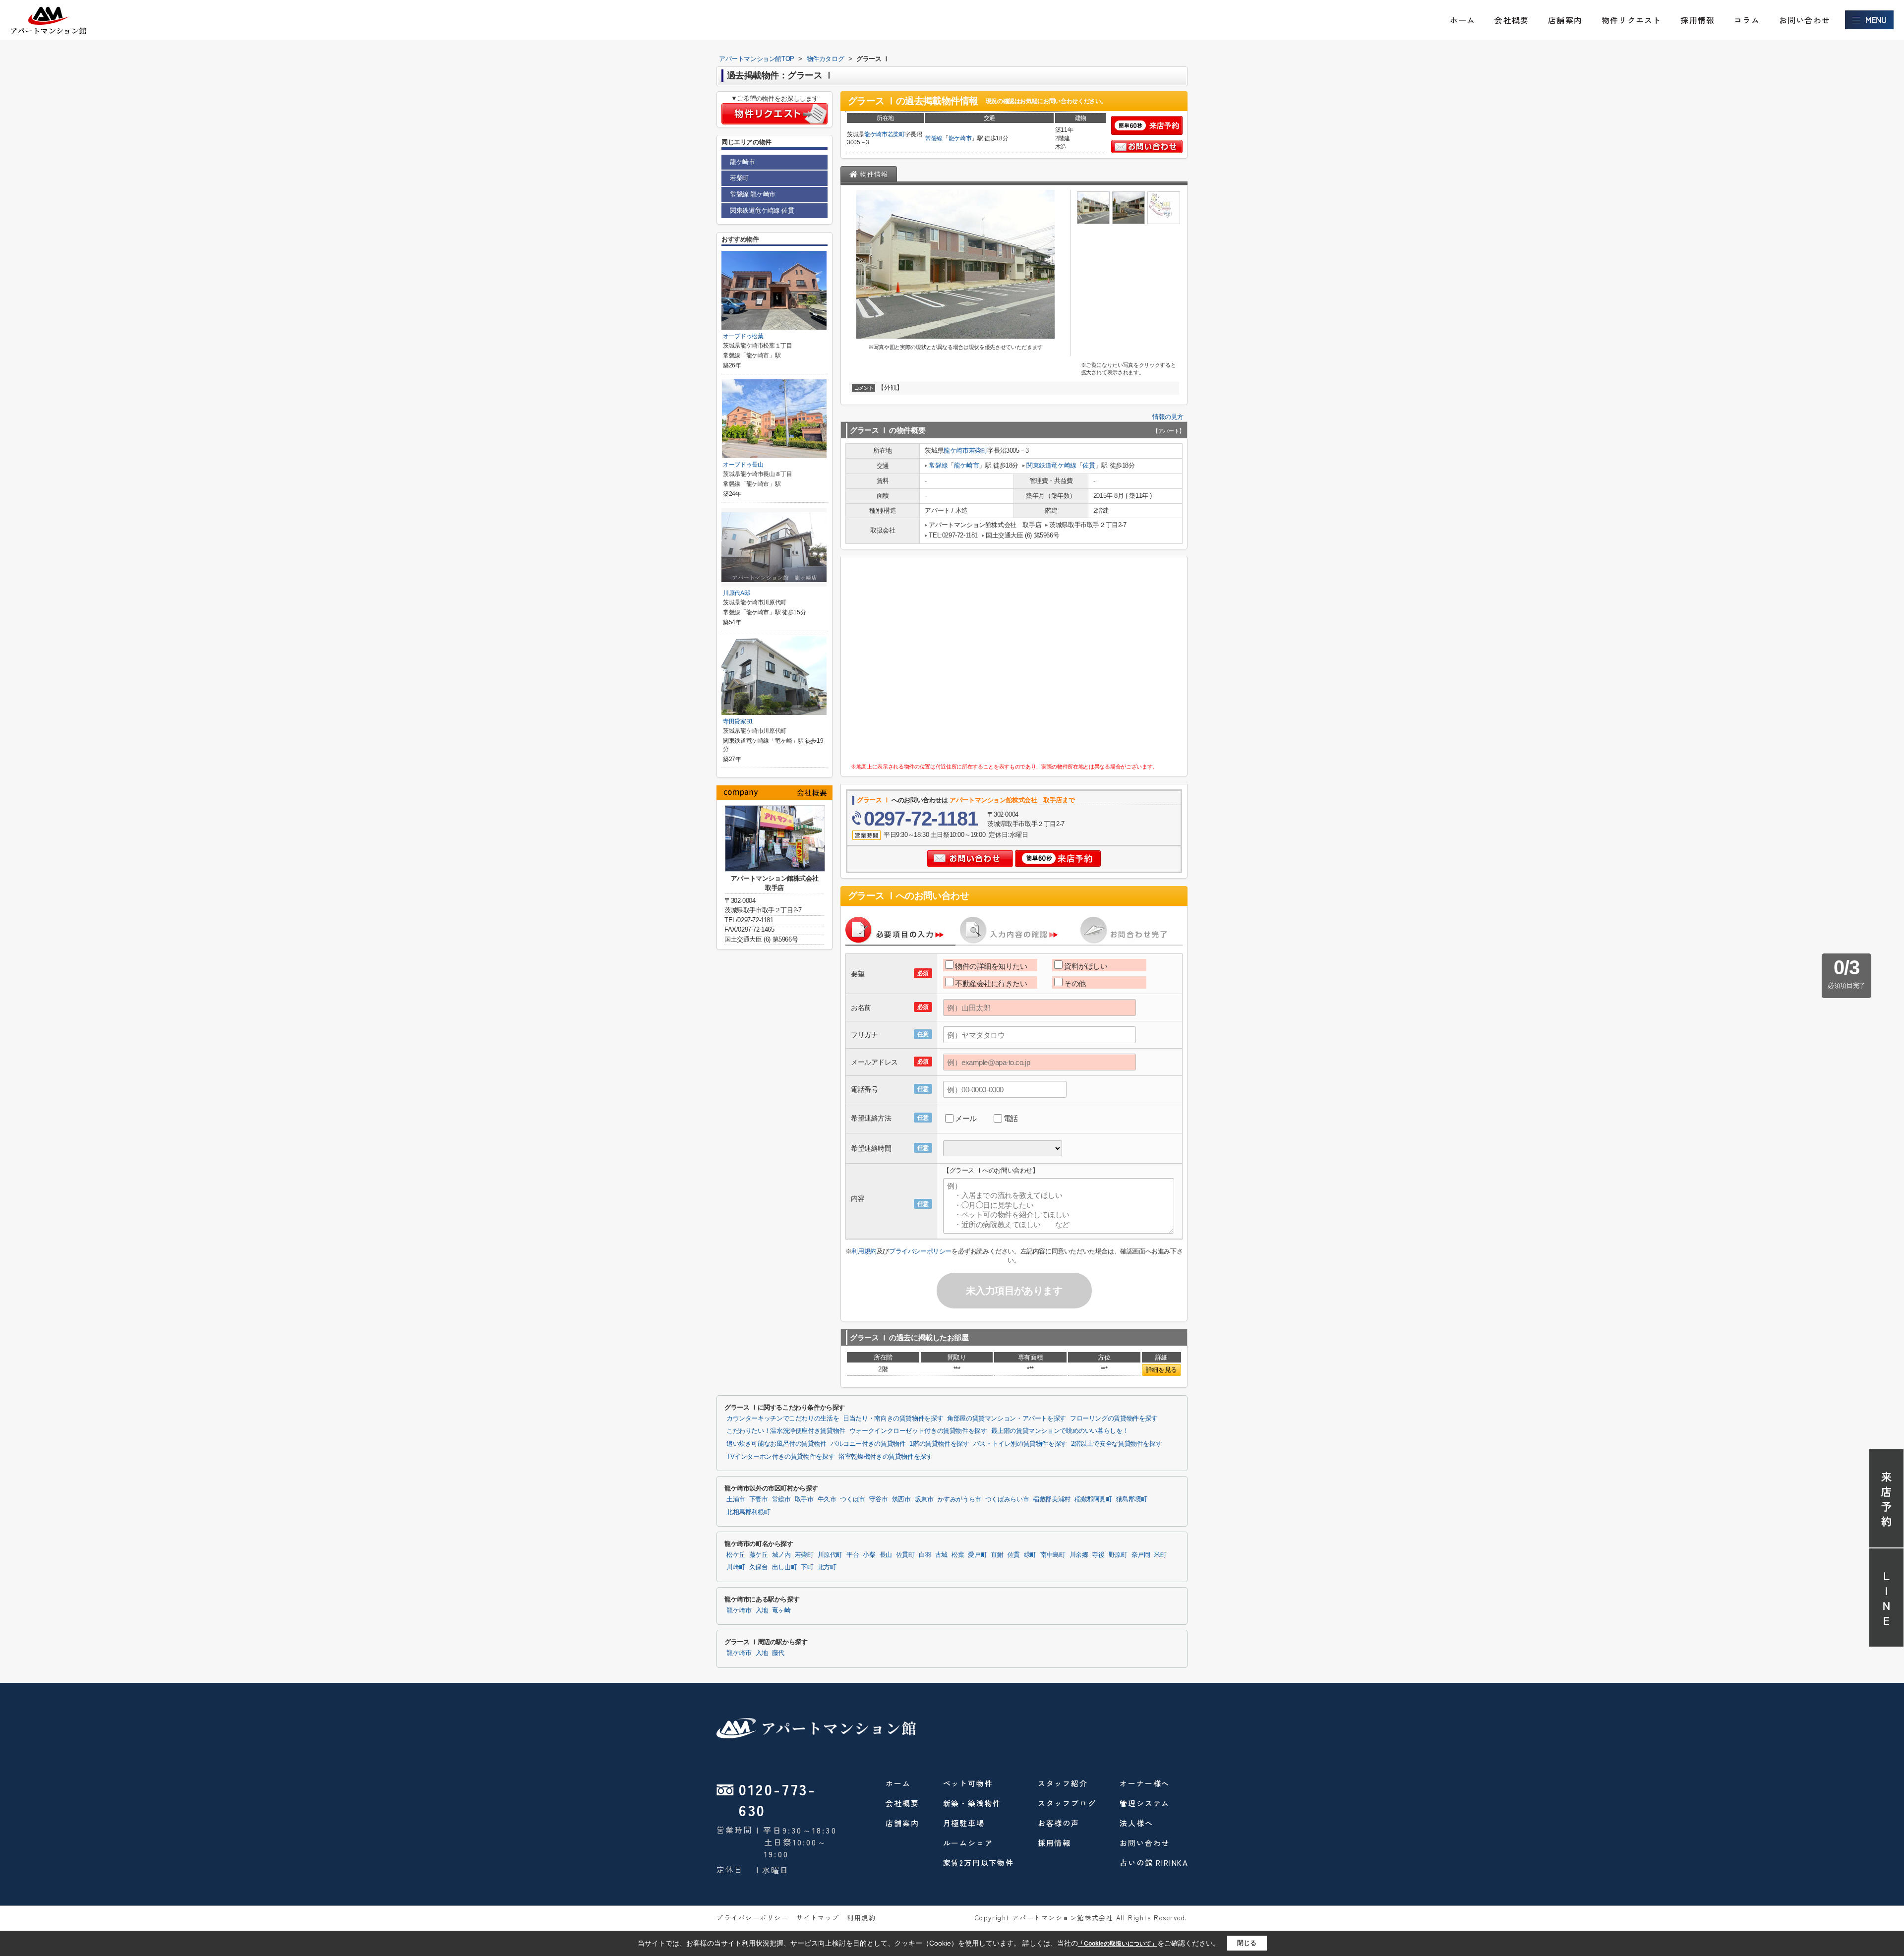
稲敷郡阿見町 (1093, 1499)
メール (966, 1118)
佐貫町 (905, 1555)
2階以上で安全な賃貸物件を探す (1116, 1444)
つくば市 (853, 1499)
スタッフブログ (1067, 1803)
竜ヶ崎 (781, 1610)
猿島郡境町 (1132, 1499)
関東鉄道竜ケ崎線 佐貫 (762, 210)
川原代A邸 (736, 593)
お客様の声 (1059, 1823)
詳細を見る (1161, 1370)
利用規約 (864, 1251)
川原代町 (830, 1555)
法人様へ (1136, 1823)
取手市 (804, 1499)
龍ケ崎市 (876, 134)
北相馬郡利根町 (748, 1512)
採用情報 (1697, 20)
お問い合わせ (1805, 20)
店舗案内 (1565, 20)
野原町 (1118, 1555)
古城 (941, 1555)
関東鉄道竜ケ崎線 (1051, 465)
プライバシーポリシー (920, 1251)
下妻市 (759, 1499)
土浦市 (736, 1499)
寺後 (1098, 1555)
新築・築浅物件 (972, 1803)
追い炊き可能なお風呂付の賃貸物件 (776, 1444)
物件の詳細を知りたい (991, 966)
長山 (886, 1555)
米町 (1160, 1555)
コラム (1747, 20)
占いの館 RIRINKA (1154, 1863)
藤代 (778, 1653)
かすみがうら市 (959, 1499)
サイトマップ (818, 1918)
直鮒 (997, 1555)
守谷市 (879, 1499)
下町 (807, 1567)
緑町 (1030, 1555)
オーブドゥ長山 (743, 465)
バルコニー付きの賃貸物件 (868, 1444)
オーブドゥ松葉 (743, 336)
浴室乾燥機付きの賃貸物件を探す (885, 1457)
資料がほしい (1086, 966)
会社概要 (1512, 20)
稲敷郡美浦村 (1052, 1499)
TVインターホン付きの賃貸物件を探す (780, 1457)
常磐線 (934, 138)
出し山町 (785, 1567)
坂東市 (924, 1499)
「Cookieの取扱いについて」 (1118, 1944)
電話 (1011, 1118)
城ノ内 (781, 1555)
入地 (762, 1610)
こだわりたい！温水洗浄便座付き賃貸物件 (786, 1431)
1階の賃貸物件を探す (939, 1444)
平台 (853, 1555)
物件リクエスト (1631, 20)
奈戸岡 (1141, 1555)
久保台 (759, 1567)
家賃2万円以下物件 (979, 1863)
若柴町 (896, 134)
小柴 (869, 1555)
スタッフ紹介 (1063, 1783)
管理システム (1145, 1803)
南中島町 (1053, 1555)
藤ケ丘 (759, 1555)
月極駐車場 (964, 1823)
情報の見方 (1168, 417)
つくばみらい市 (1007, 1499)
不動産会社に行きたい (991, 983)
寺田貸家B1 (738, 721)
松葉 (958, 1555)
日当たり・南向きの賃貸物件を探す (893, 1419)
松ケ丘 (736, 1555)
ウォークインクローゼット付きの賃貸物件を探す (918, 1431)
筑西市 (901, 1499)
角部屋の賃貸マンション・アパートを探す (1007, 1419)
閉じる (1247, 1943)
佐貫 (1089, 465)
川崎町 (736, 1567)
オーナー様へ (1145, 1783)
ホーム (1463, 20)
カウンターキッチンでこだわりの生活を (783, 1419)
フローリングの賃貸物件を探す (1114, 1419)
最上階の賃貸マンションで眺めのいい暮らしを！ (1060, 1431)
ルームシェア (968, 1843)
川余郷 (1079, 1555)
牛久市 (827, 1499)
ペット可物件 (968, 1783)
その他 (1075, 983)
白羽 (925, 1555)
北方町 (827, 1567)
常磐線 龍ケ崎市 (753, 194)
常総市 (781, 1499)
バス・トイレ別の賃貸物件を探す (1020, 1444)
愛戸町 (977, 1555)
